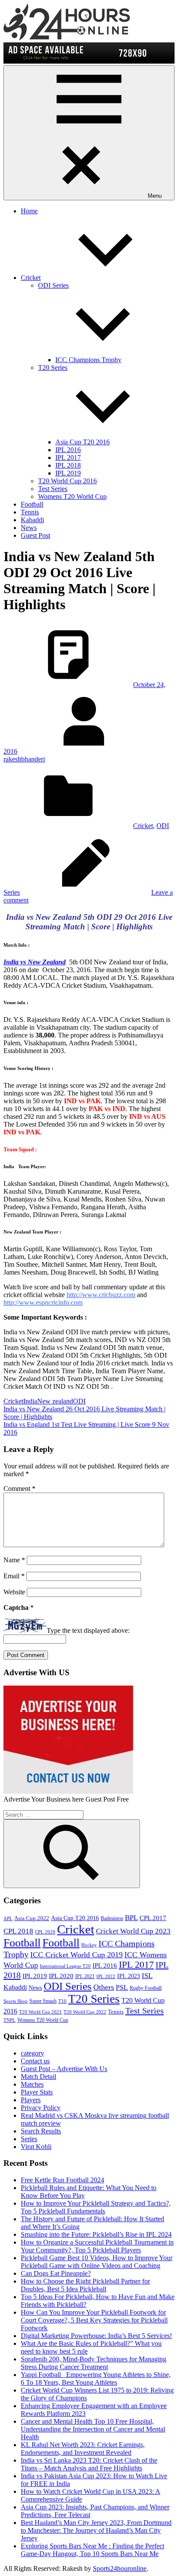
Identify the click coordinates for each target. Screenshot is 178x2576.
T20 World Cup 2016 (67, 481)
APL (8, 1919)
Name (14, 1560)
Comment (19, 1489)
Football (32, 504)
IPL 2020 (61, 1976)
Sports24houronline (120, 2568)
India (30, 1401)
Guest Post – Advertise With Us (64, 2069)
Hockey (89, 1945)
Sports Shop (16, 2001)
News (29, 528)
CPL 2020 (45, 1932)
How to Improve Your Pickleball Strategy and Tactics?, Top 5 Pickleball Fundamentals (96, 2207)
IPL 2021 (85, 1976)
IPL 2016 (68, 450)
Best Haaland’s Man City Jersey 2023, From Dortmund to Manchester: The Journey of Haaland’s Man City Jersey (96, 2530)
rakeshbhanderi (24, 759)
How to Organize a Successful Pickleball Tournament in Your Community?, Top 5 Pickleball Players (97, 2246)
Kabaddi (32, 520)
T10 (62, 2001)
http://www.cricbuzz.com (101, 1295)
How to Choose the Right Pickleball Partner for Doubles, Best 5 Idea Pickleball (85, 2285)
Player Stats (37, 2092)
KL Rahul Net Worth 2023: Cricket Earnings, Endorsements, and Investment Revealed (83, 2449)
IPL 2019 (68, 473)
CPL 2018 (18, 1931)
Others (104, 1987)
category (32, 2053)
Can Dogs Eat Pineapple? (56, 2273)
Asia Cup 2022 (32, 1918)
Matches (32, 2084)
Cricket (31, 278)
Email (14, 1576)
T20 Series (94, 1999)
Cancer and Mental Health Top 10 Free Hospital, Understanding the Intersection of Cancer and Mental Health (93, 2429)
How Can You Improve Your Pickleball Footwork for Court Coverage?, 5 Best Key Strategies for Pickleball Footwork (94, 2320)
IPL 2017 (68, 458)
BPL (131, 1918)
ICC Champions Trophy (88, 360)
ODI (79, 1401)
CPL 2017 (153, 1918)
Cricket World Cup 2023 (133, 1931)
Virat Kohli (36, 2147)
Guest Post (35, 535)
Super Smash (43, 2001)
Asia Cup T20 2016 (83, 442)
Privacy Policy (41, 2108)
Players (31, 2100)
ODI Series (68, 1986)
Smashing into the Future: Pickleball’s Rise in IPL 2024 (96, 2234)
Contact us (35, 2061)
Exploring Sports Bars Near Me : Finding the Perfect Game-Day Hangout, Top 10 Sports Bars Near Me (92, 2550)
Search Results (41, 2131)
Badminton (112, 1918)
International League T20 (65, 1966)
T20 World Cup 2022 (85, 2012)
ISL (147, 1976)
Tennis (30, 512)
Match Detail (38, 2077)
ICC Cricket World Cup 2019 (76, 1955)
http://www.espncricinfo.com (43, 1302)
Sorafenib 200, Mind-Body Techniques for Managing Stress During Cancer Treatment (94, 2363)
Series (29, 2139)
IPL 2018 (68, 465)
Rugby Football (146, 1988)
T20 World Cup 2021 (40, 2012)
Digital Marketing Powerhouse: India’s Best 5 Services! (96, 2336)
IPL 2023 (129, 1976)
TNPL (10, 2020)
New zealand (55, 1401)
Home (29, 211)
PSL (122, 1987)
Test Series (53, 489)
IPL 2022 (106, 1977)
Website (14, 1592)
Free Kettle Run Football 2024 (62, 2180)
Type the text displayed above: (88, 1630)
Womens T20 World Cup (72, 496)
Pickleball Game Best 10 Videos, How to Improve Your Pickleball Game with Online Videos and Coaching (97, 2262)
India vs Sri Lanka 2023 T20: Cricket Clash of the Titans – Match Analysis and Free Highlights (89, 2464)
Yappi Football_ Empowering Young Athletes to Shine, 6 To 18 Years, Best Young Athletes (96, 2378)
